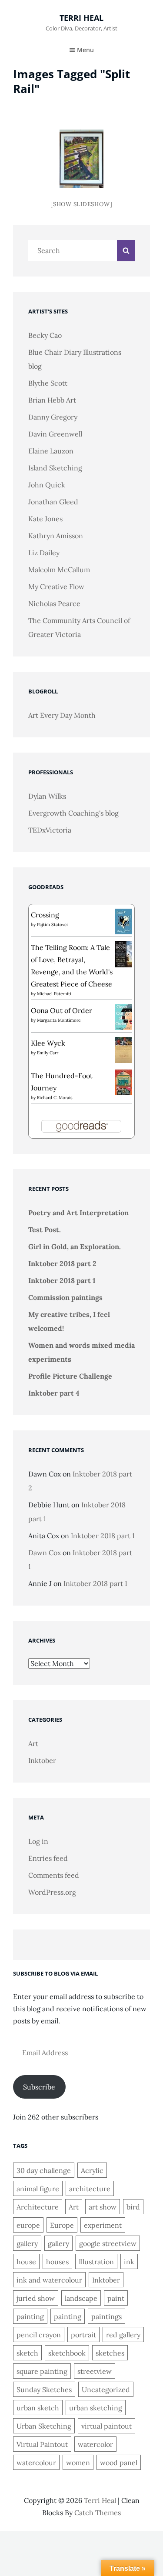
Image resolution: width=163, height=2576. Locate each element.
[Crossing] (124, 920)
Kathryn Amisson (56, 536)
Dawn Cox (45, 1553)
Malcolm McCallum (59, 570)
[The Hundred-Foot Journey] (124, 1081)
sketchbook (67, 2353)
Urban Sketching (44, 2426)
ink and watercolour (49, 2280)
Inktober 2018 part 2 (62, 1263)
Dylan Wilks (47, 796)
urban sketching (96, 2408)
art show (103, 2207)
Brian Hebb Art (52, 400)
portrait (83, 2335)
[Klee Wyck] (124, 1049)
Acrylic (92, 2170)
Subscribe (39, 2087)
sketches (110, 2353)
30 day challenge (44, 2170)
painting (30, 2316)
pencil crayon (39, 2335)
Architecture (38, 2207)
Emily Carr (48, 1053)
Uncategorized (106, 2389)
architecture (90, 2189)
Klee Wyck (48, 1043)
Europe (62, 2225)
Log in (38, 1841)
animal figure (38, 2189)
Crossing (45, 915)
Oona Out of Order (62, 1010)
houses (57, 2262)
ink (129, 2262)
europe (28, 2225)
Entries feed (48, 1858)
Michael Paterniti (54, 994)
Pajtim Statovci (52, 925)
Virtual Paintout (42, 2444)
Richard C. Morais (55, 1098)
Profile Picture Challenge (70, 1376)
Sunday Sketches (44, 2389)
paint (116, 2298)
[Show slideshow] (81, 204)
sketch (27, 2353)
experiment (103, 2225)
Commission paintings (65, 1297)
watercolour (36, 2463)
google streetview (108, 2243)
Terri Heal (81, 18)
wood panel (119, 2463)
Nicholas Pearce (54, 603)
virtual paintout (106, 2426)
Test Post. (45, 1230)
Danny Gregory (53, 417)
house (26, 2262)
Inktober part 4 (54, 1393)
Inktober (42, 1760)
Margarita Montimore (59, 1020)
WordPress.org (52, 1892)
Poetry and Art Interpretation (78, 1213)
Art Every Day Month (62, 715)
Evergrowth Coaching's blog (73, 813)
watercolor (95, 2444)
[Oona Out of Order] (124, 1016)
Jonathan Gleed (53, 502)
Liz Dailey (44, 553)
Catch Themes (98, 2513)
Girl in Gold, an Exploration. (75, 1246)
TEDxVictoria (50, 830)
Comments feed (54, 1875)
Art (33, 1743)
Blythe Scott (48, 383)
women (78, 2463)
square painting (42, 2371)
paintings (106, 2316)
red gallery (123, 2335)
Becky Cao (45, 335)
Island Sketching (55, 468)
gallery (27, 2243)
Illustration (96, 2262)
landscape (81, 2298)
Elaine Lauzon (51, 451)
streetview (95, 2371)
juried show (36, 2298)
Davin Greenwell (55, 434)
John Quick (47, 485)
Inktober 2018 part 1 (62, 1280)
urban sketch (38, 2408)
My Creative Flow (56, 587)
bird (133, 2207)
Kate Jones (45, 519)
